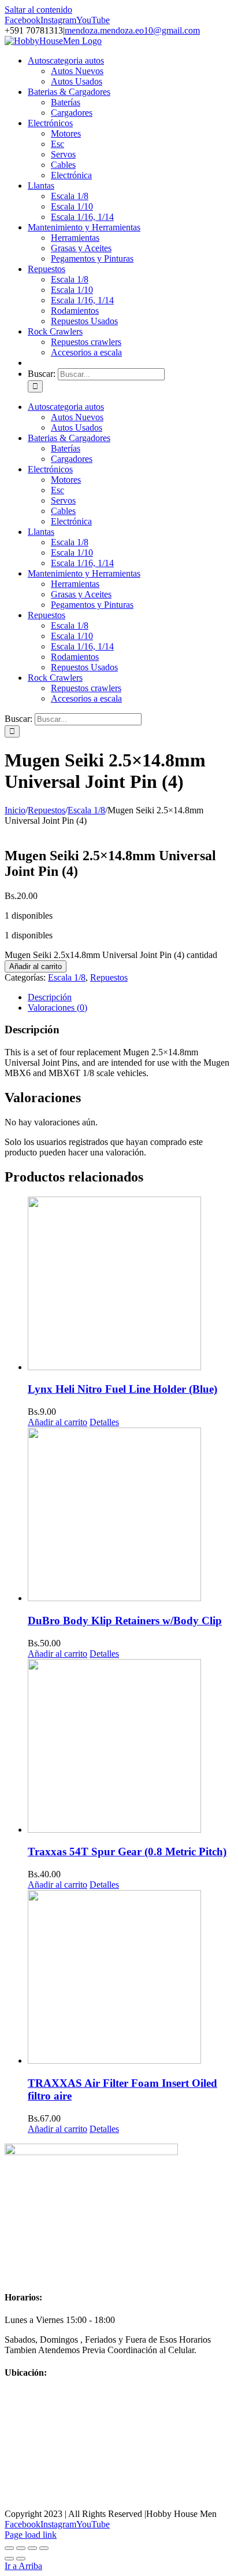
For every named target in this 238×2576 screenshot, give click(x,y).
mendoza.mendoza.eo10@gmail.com (132, 30)
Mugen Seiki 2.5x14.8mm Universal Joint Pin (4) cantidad (111, 955)
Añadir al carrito (36, 966)
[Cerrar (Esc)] (44, 2548)
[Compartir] (32, 2548)
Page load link (31, 2535)
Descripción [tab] (50, 997)
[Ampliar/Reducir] (9, 2548)
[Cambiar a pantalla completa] (21, 2548)
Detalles (104, 1422)
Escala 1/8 (67, 977)
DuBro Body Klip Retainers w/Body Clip (125, 1621)
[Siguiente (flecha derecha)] (21, 2559)
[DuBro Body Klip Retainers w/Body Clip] (131, 1515)
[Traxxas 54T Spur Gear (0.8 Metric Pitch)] (131, 1747)
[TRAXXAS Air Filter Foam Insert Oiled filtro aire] (131, 1978)
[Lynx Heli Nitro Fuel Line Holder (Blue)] (131, 1285)
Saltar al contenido (38, 10)
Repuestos (109, 977)
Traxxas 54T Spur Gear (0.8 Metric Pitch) (127, 1852)
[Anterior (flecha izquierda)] (9, 2559)
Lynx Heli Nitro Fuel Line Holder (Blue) (122, 1389)
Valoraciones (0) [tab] (57, 1008)
